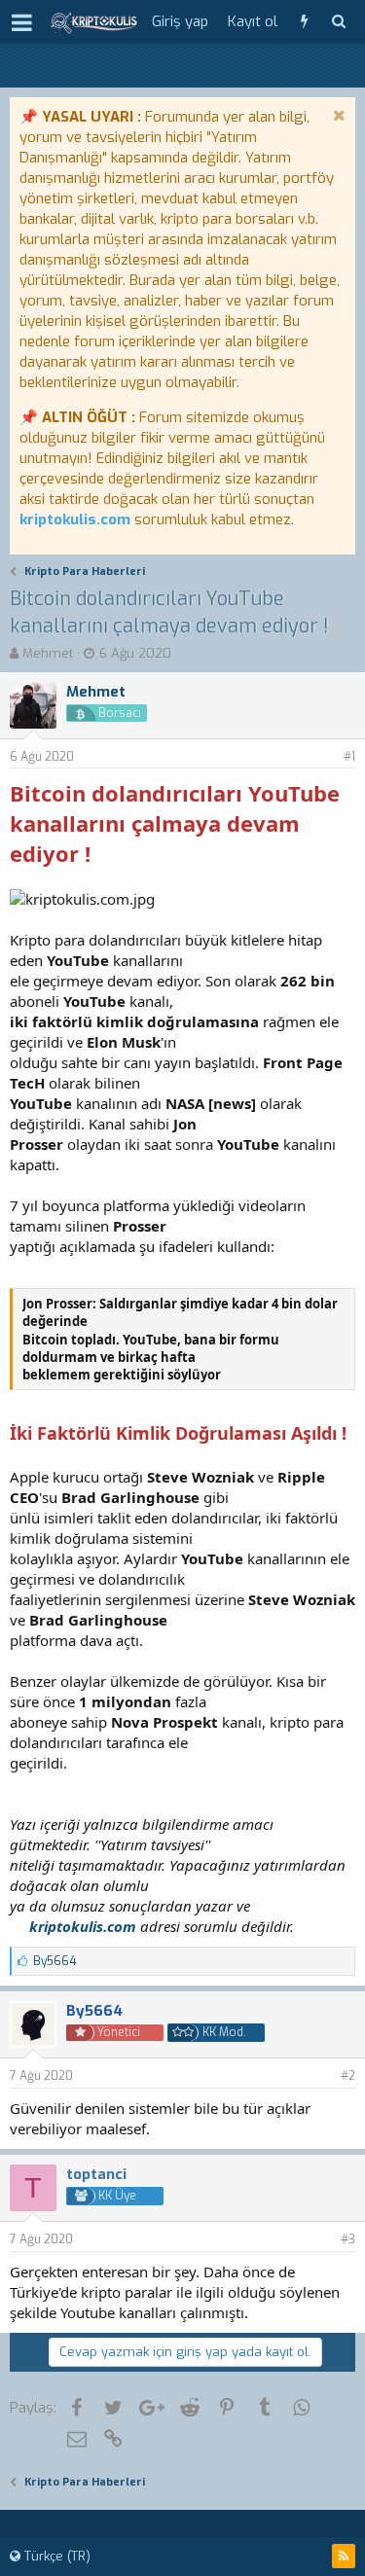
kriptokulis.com (75, 519)
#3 (348, 2239)
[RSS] (344, 2556)
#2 (348, 2076)
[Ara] (338, 22)
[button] (22, 22)
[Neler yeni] (304, 22)
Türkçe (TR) (55, 2556)
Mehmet (48, 653)
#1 (349, 757)
